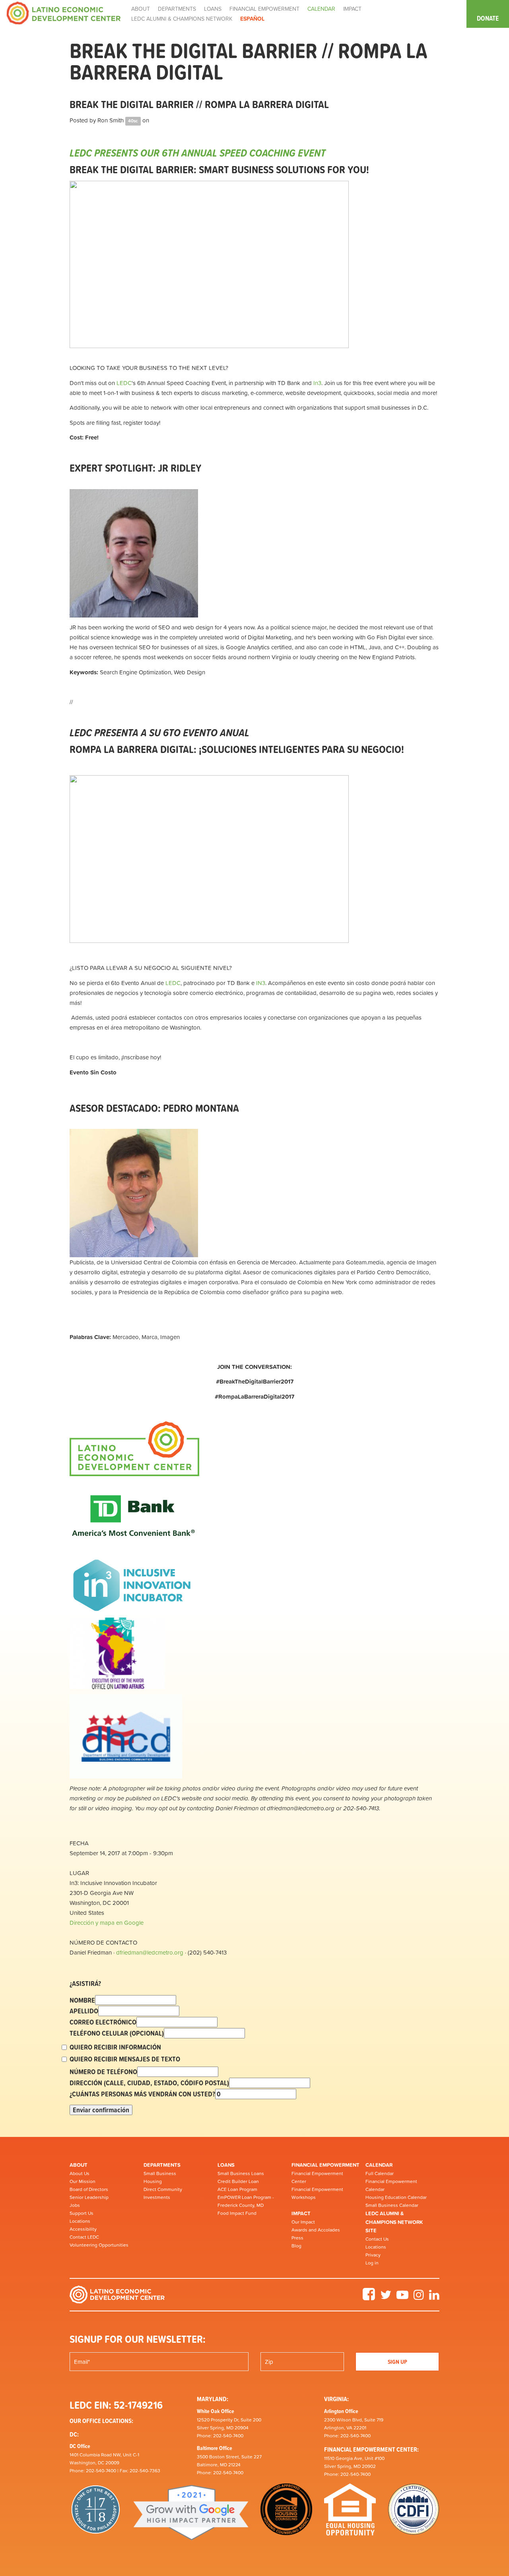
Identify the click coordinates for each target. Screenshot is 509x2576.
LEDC (124, 383)
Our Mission (83, 2181)
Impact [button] (352, 9)
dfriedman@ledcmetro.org (150, 1952)
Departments (162, 2165)
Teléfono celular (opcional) (117, 2033)
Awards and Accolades (316, 2230)
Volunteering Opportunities (99, 2245)
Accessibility (83, 2229)
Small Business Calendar (392, 2205)
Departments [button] (177, 9)
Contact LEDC (84, 2237)
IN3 (261, 983)
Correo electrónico (103, 2022)
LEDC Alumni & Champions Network (182, 19)
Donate (488, 18)
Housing (153, 2181)
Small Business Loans (241, 2173)
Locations (80, 2221)
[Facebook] (369, 2297)
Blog (296, 2246)
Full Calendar (380, 2173)
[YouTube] (402, 2297)
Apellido (84, 2011)
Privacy (373, 2255)
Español (252, 19)
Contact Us (377, 2239)
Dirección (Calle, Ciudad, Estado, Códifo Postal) (149, 2083)
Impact (301, 2213)
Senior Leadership (89, 2197)
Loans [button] (213, 9)
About (79, 2165)
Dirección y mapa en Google (107, 1923)
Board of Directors (89, 2189)
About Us (80, 2173)
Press (297, 2238)
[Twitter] (386, 2297)
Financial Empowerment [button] (264, 9)
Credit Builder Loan (238, 2181)
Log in (372, 2263)
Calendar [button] (321, 9)
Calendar (379, 2165)
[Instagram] (419, 2297)
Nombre (82, 2000)
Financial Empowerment (325, 2165)
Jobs (75, 2205)
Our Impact (303, 2222)
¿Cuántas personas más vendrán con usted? (142, 2094)
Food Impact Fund (237, 2213)
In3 (317, 383)
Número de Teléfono (103, 2072)
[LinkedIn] (434, 2297)
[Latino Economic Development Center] (64, 13)
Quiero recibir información (115, 2047)
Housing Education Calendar (396, 2197)
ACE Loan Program (237, 2189)
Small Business (160, 2173)
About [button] (141, 9)
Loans (226, 2165)
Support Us (82, 2213)
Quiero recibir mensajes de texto (125, 2059)
